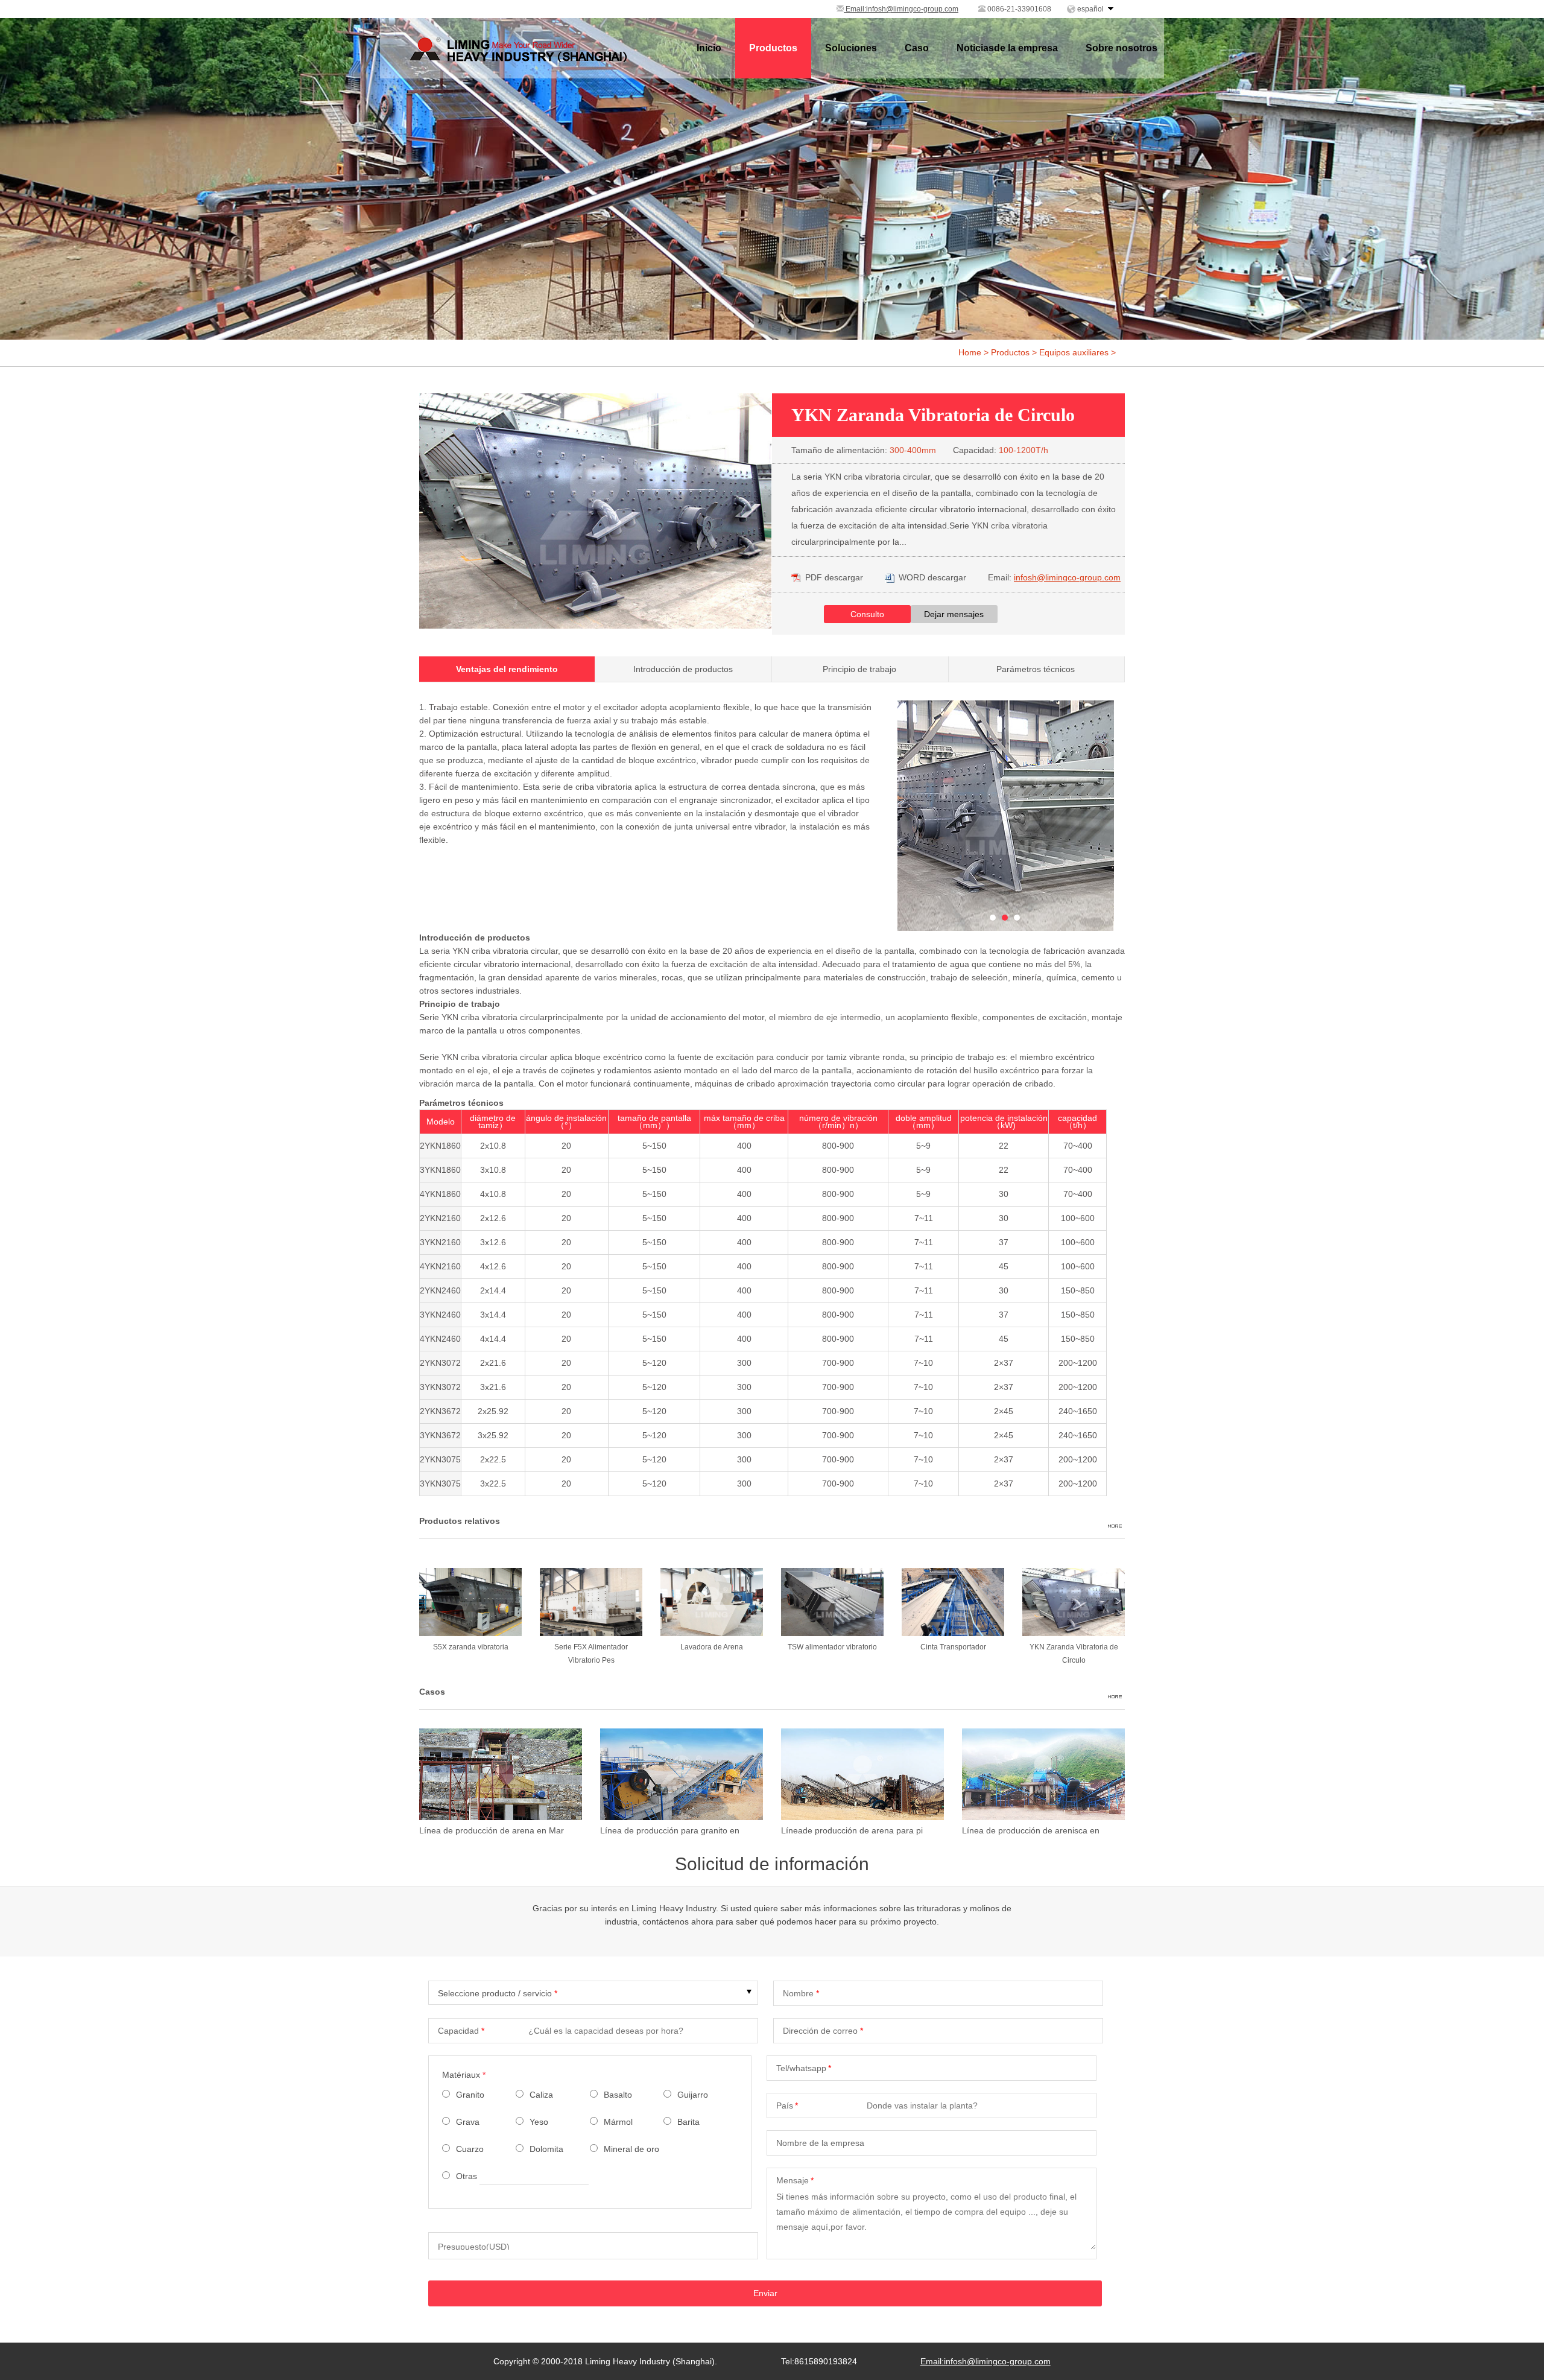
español (1090, 9)
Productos (773, 48)
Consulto (867, 614)
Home (970, 352)
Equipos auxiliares (1074, 352)
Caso (917, 48)
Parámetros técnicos (1036, 669)
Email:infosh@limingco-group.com (901, 9)
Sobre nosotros (1122, 48)
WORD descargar (932, 577)
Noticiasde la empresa (1007, 48)
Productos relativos (460, 1521)
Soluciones (851, 48)
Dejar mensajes (954, 614)
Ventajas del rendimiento (507, 669)
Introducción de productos (683, 669)
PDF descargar (834, 577)
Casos (432, 1692)
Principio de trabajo (859, 669)
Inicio (709, 48)
